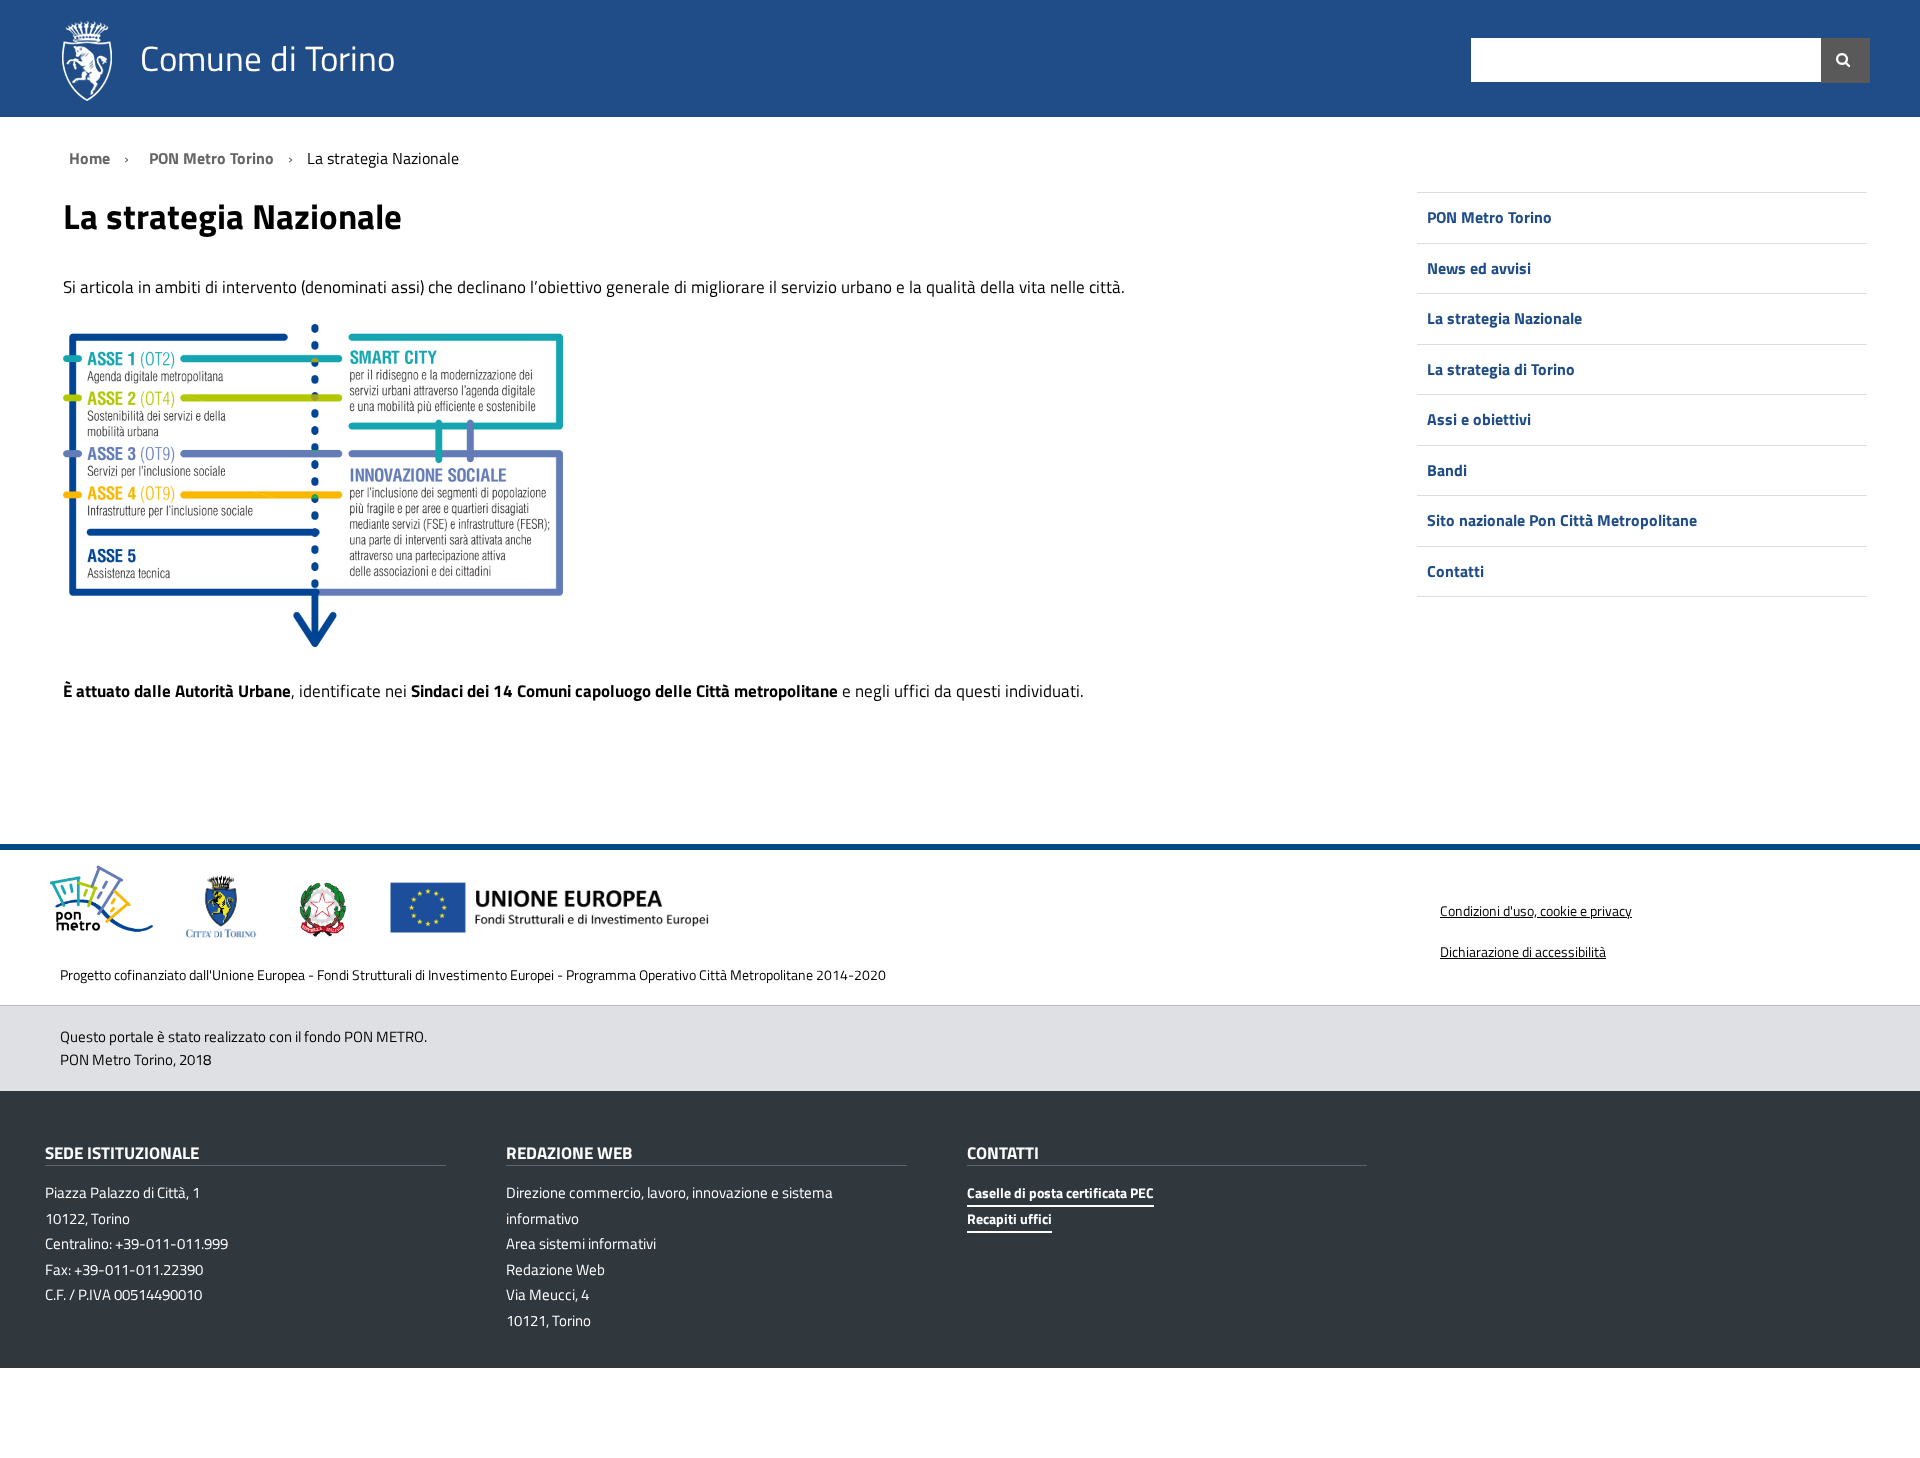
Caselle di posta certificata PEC (1060, 1192)
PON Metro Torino (1489, 217)
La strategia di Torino (1501, 369)
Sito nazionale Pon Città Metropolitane (1562, 520)
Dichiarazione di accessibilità (1523, 951)
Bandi (1447, 470)
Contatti (1455, 571)
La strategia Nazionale (1504, 318)
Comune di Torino (267, 58)
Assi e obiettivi (1479, 419)
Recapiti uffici (1009, 1218)
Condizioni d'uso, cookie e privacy (1536, 910)
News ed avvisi (1479, 268)
